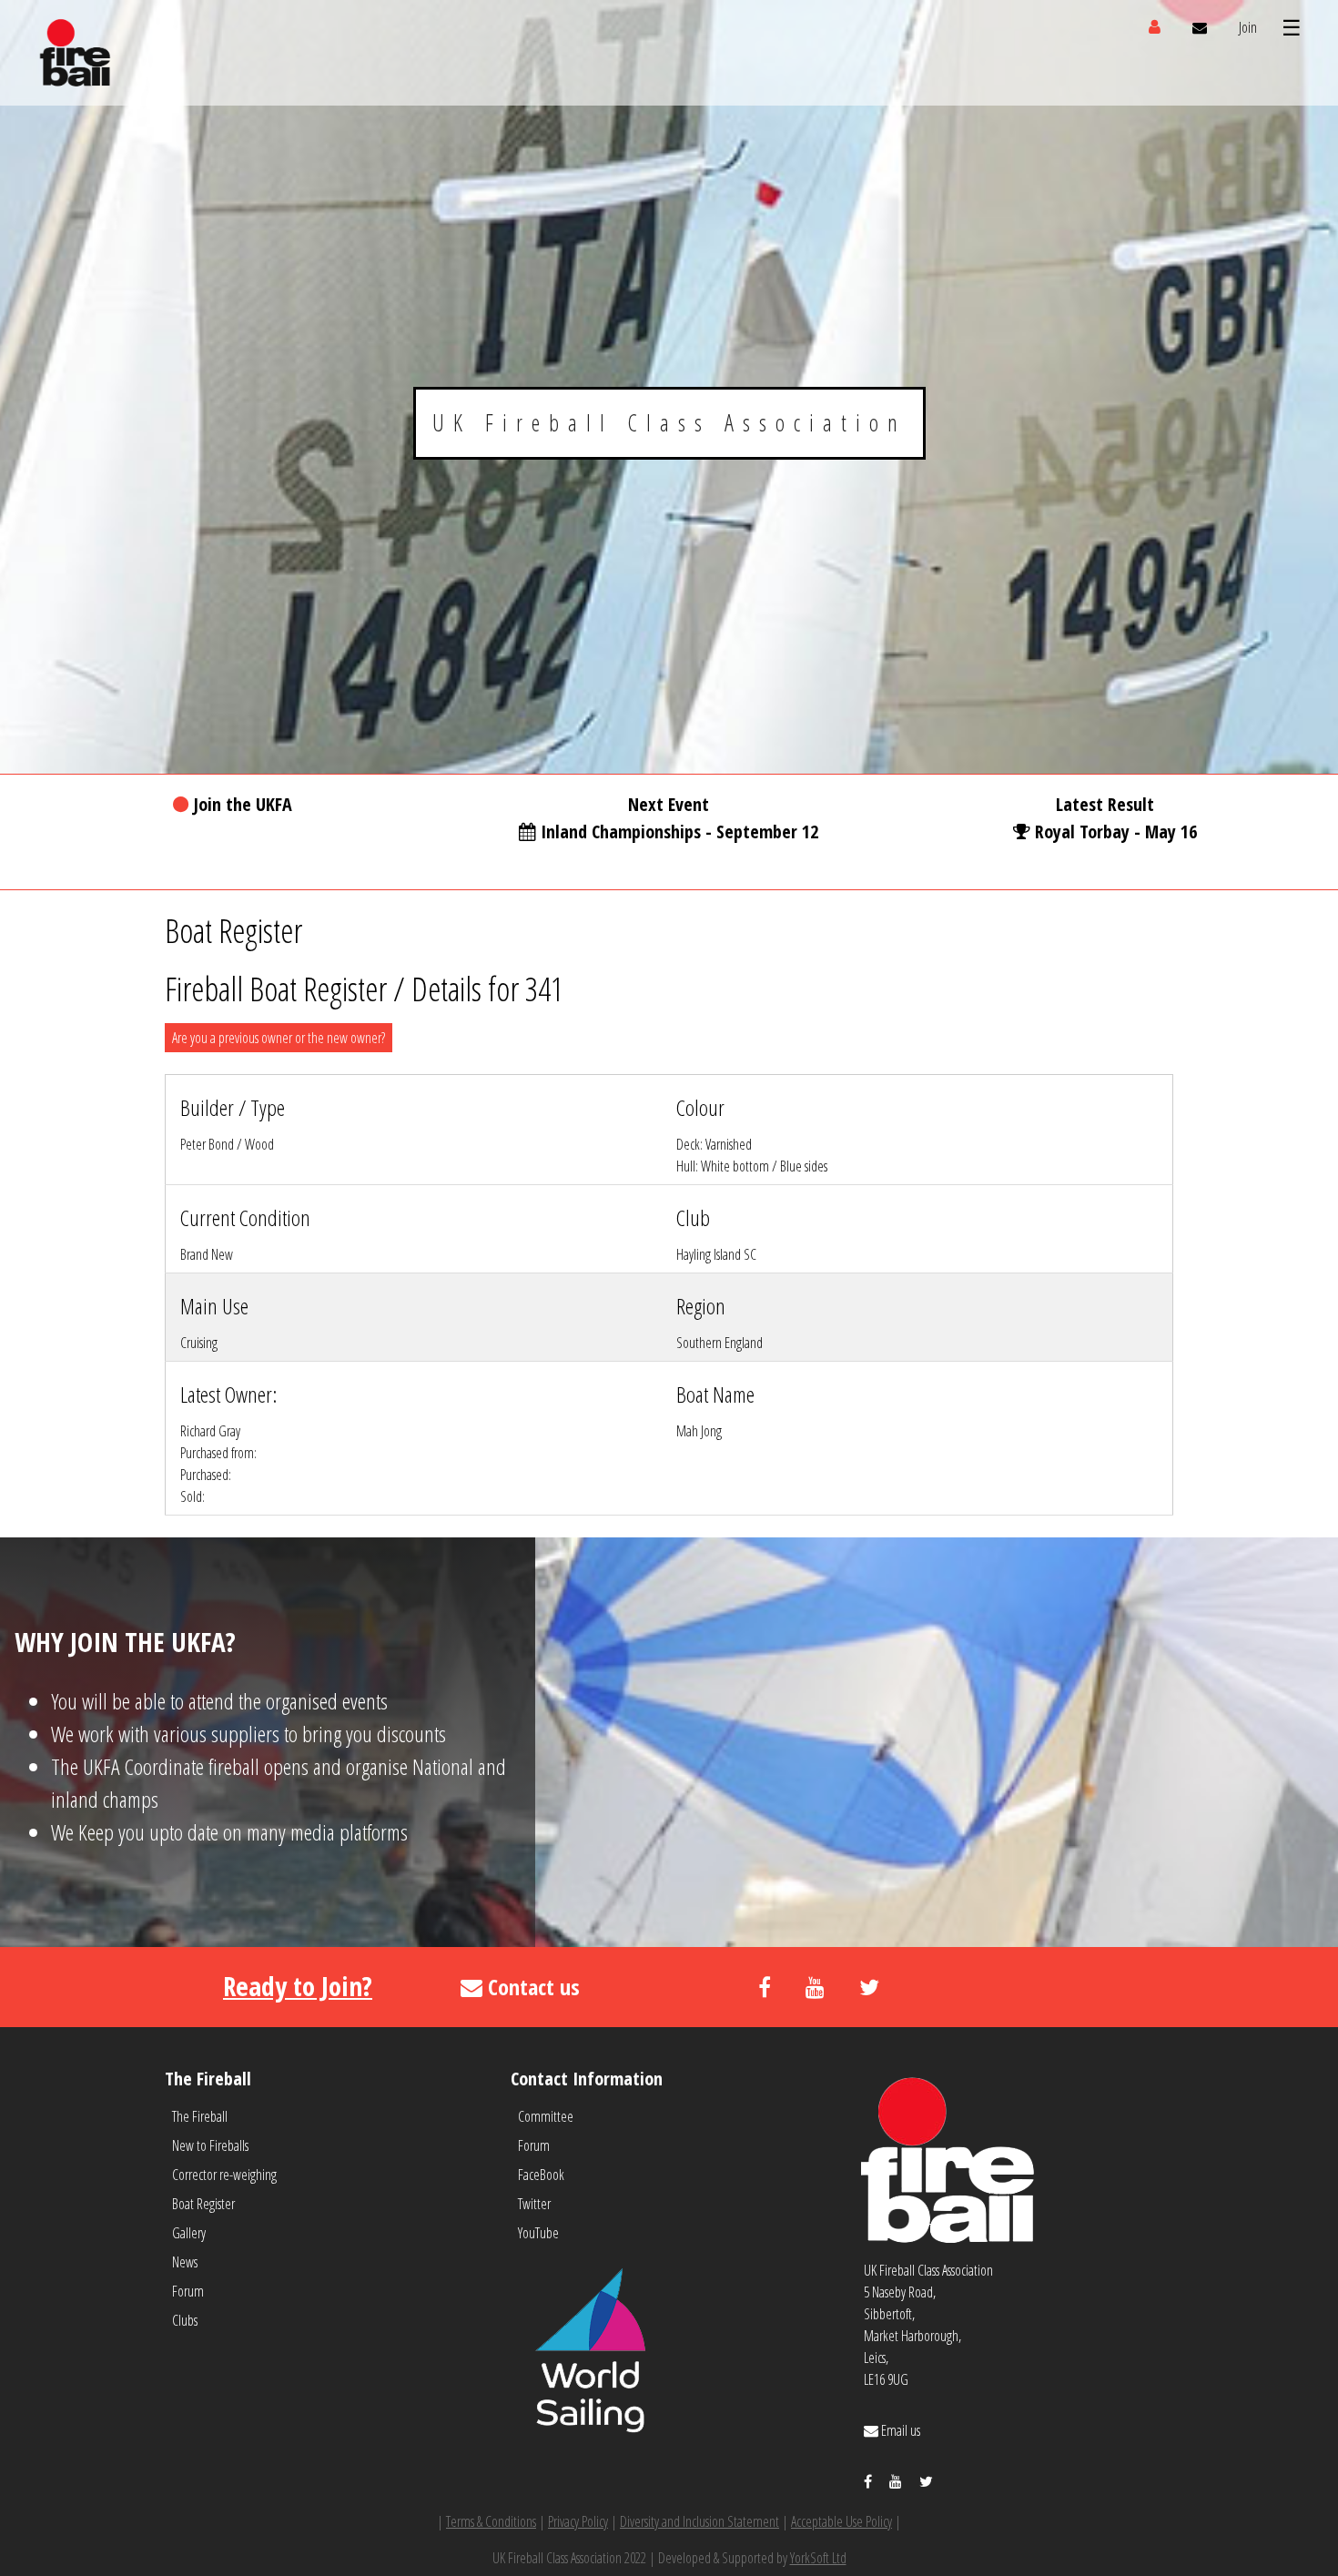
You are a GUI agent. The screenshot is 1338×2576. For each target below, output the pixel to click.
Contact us (531, 1987)
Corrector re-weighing (224, 2175)
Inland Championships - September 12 (679, 832)
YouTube (538, 2233)
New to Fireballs (210, 2145)
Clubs (185, 2320)
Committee (546, 2116)
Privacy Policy (578, 2521)
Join (1248, 27)
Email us (899, 2430)
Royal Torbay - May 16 (1116, 832)
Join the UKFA (243, 804)
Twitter (534, 2204)
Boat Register (203, 2204)
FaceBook (541, 2175)
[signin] (1155, 27)
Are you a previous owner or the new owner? (279, 1038)
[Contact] (1200, 27)
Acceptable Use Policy (841, 2521)
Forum (188, 2291)
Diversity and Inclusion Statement (699, 2521)
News (185, 2262)
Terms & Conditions (491, 2521)
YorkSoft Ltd (818, 2558)
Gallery (189, 2233)
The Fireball (200, 2116)
